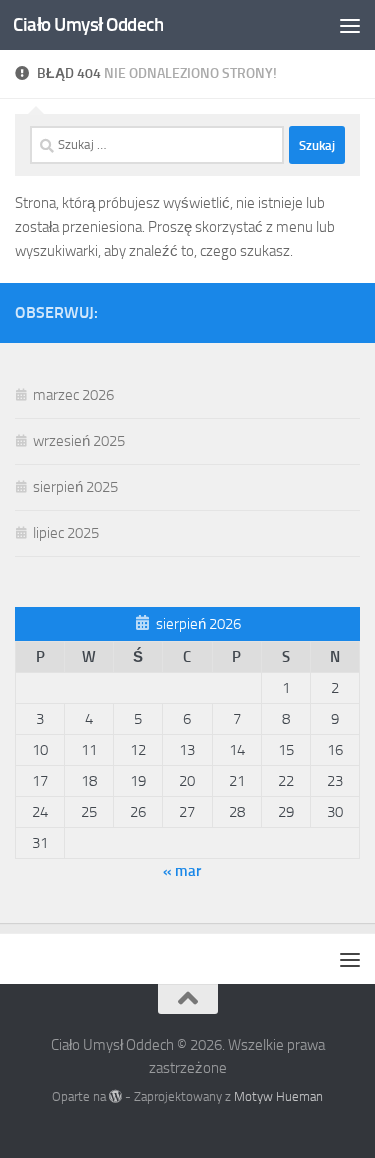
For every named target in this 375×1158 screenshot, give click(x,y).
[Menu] (350, 25)
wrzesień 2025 (79, 441)
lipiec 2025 (66, 533)
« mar (182, 871)
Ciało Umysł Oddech (88, 24)
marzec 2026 (73, 395)
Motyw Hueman (278, 1096)
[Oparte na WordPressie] (115, 1096)
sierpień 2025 (75, 487)
